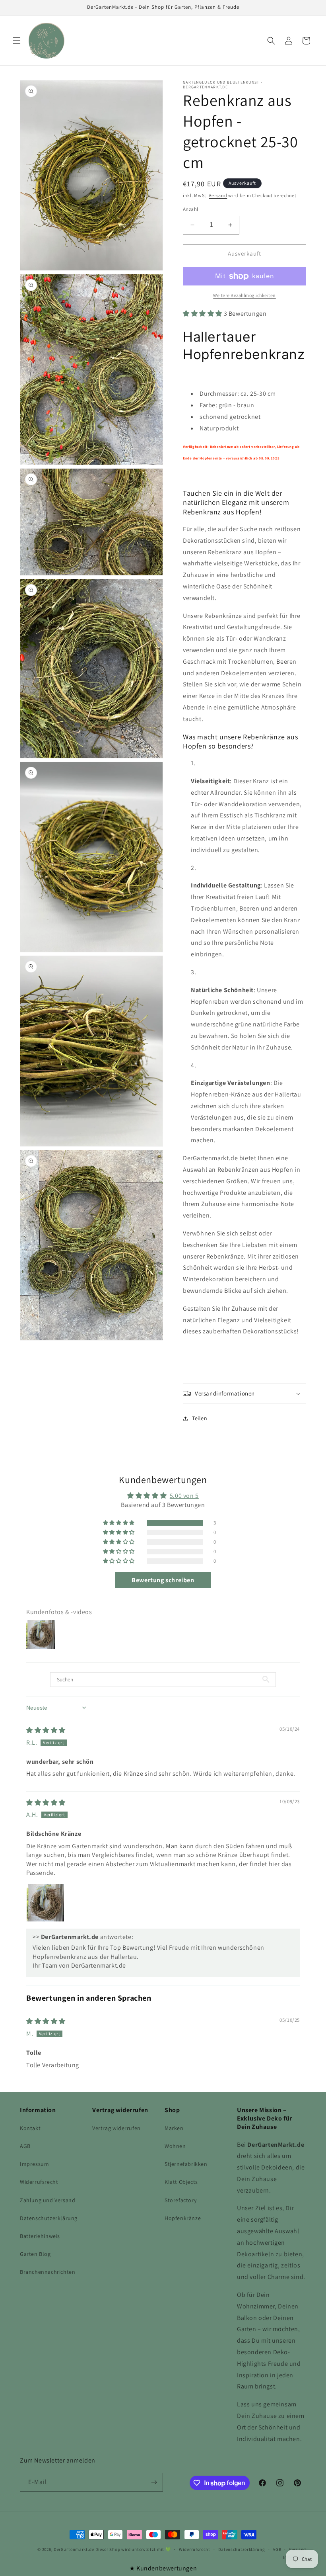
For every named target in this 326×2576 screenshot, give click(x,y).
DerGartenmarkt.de (75, 2549)
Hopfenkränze (183, 2218)
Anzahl (190, 209)
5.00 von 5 (184, 1496)
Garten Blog (35, 2254)
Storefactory (180, 2200)
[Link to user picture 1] (45, 1903)
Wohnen (175, 2146)
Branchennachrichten (48, 2272)
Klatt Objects (181, 2182)
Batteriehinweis (40, 2236)
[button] (17, 41)
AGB (25, 2146)
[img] (46, 1730)
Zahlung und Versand (48, 2200)
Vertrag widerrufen (116, 2128)
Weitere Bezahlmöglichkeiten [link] (244, 295)
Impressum (34, 2164)
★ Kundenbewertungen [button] (163, 2568)
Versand (218, 195)
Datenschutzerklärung (49, 2218)
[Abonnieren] (154, 2482)
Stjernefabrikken (186, 2164)
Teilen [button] (200, 1418)
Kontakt (30, 2128)
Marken (174, 2128)
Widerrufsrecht (39, 2182)
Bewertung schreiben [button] (163, 1580)
